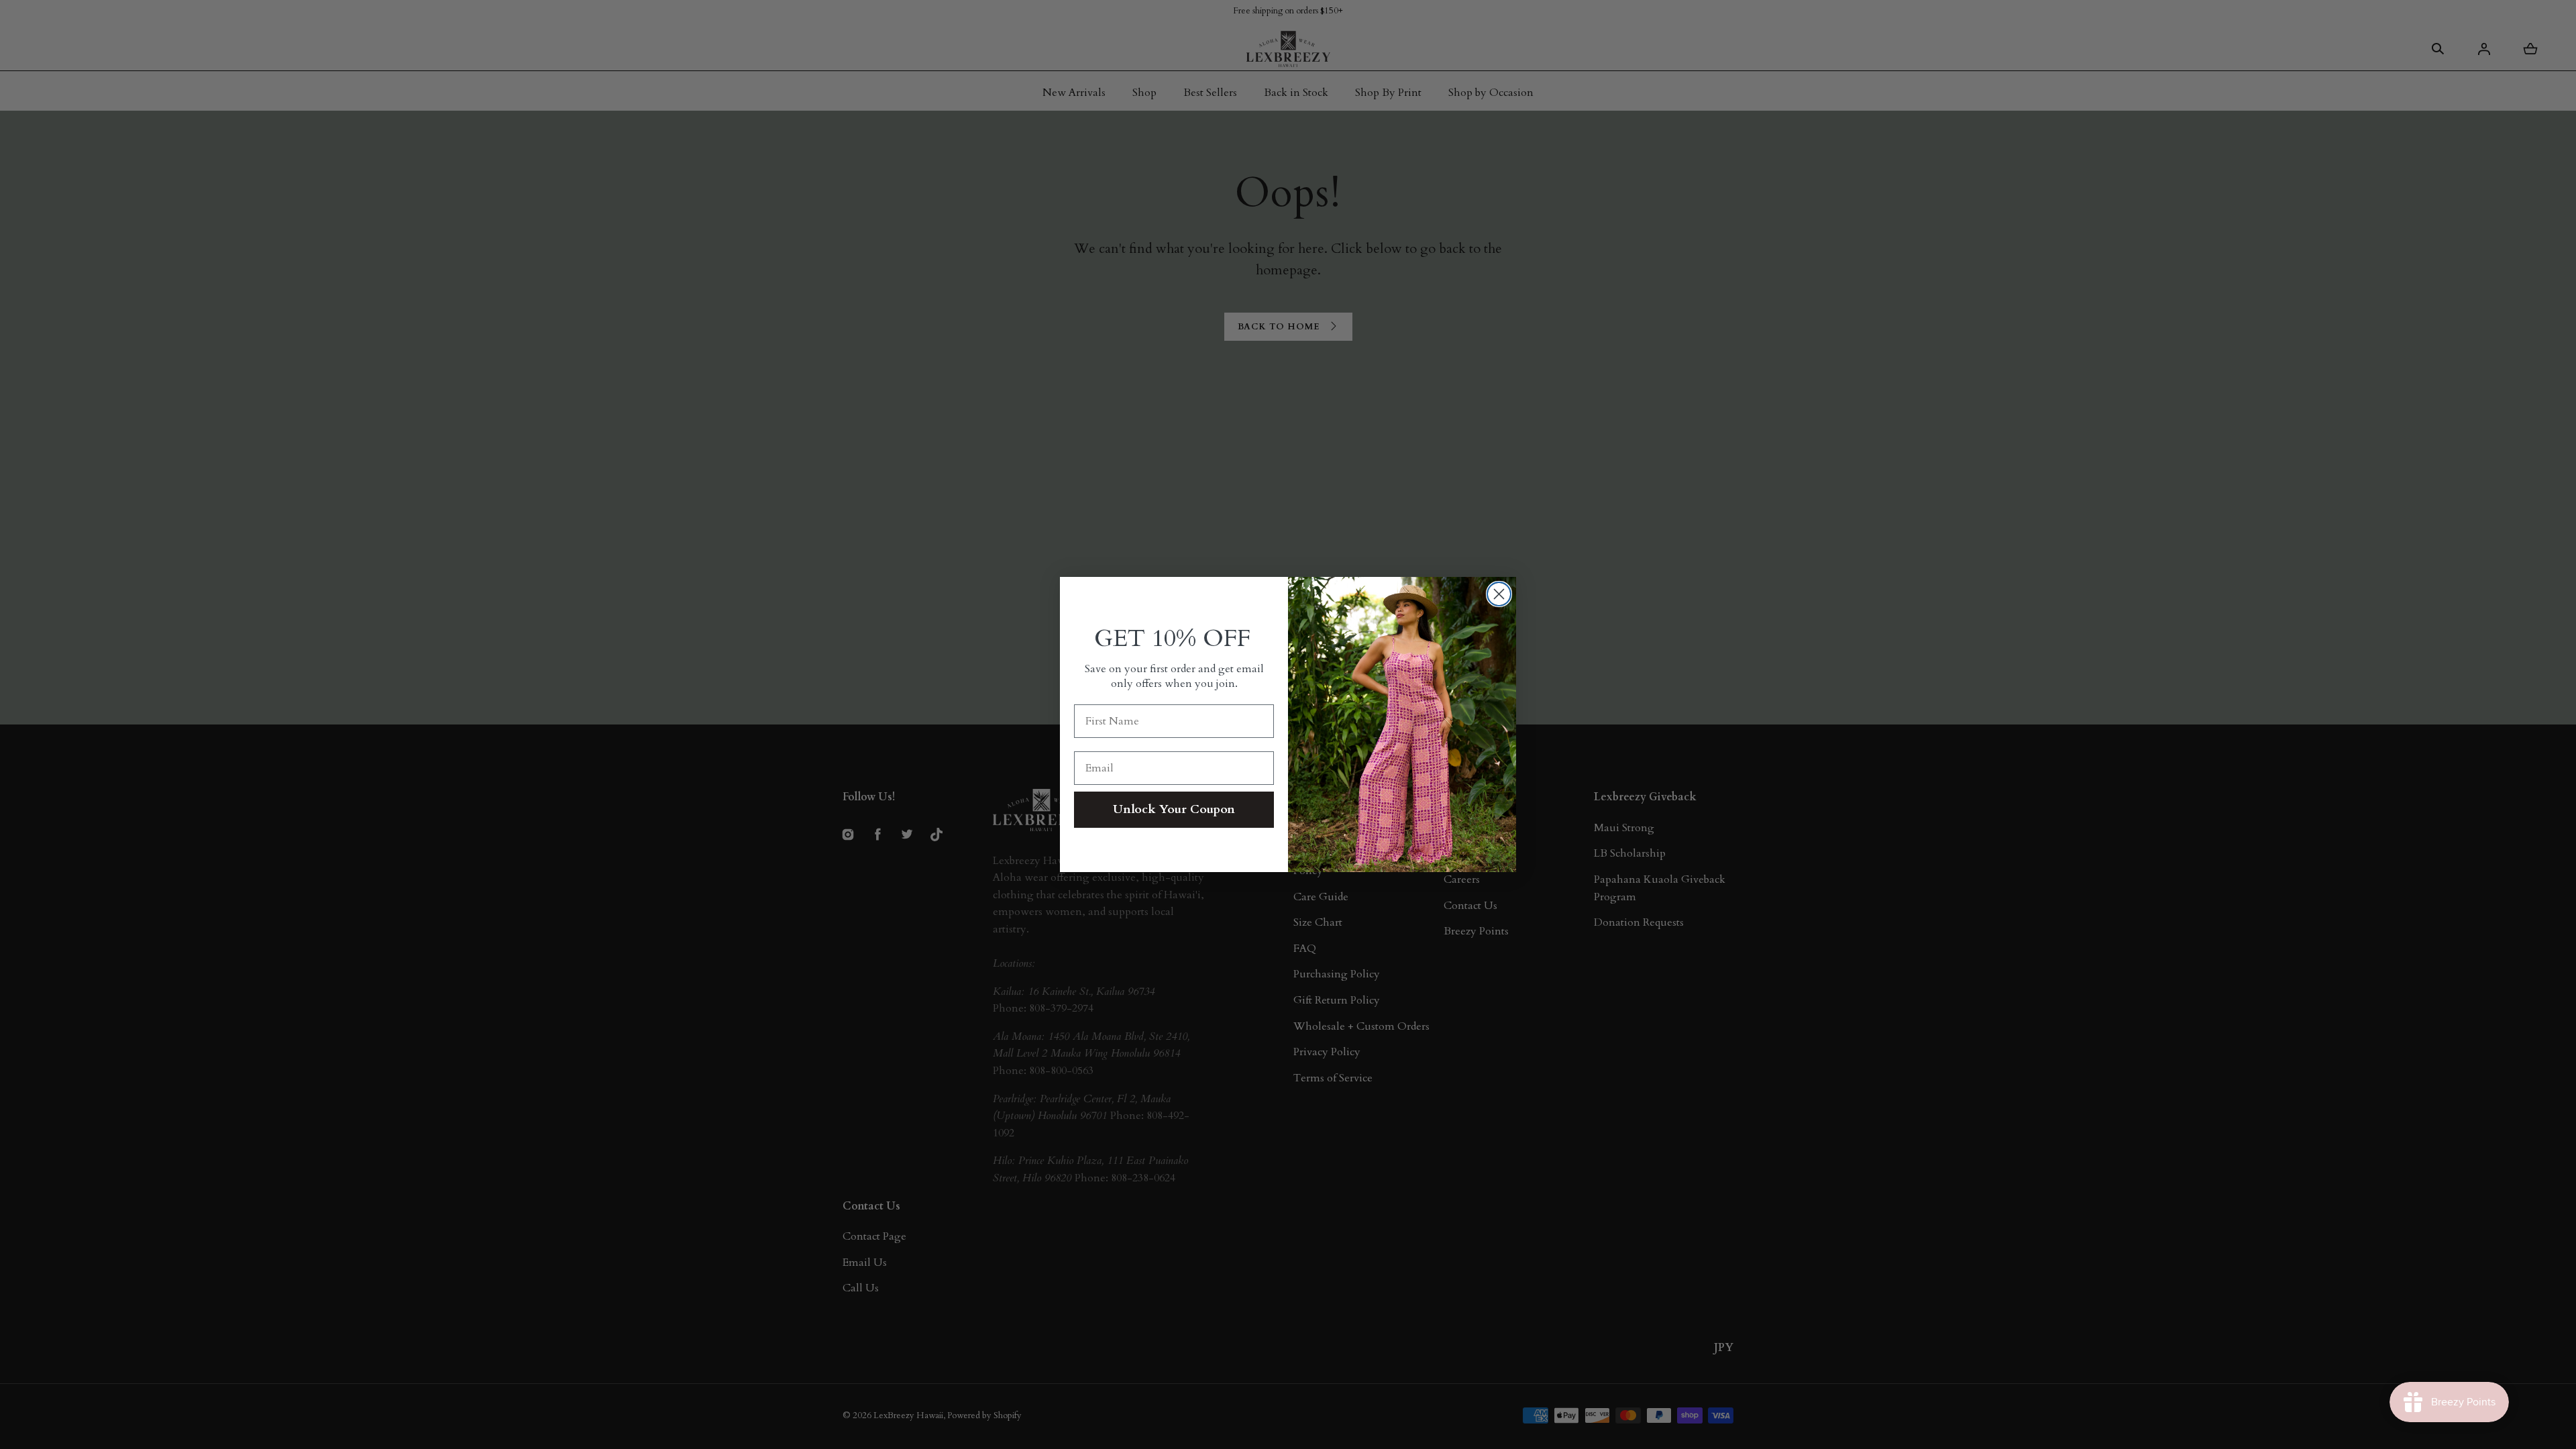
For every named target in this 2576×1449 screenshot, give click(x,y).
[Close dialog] (1499, 594)
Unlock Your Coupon (1174, 809)
